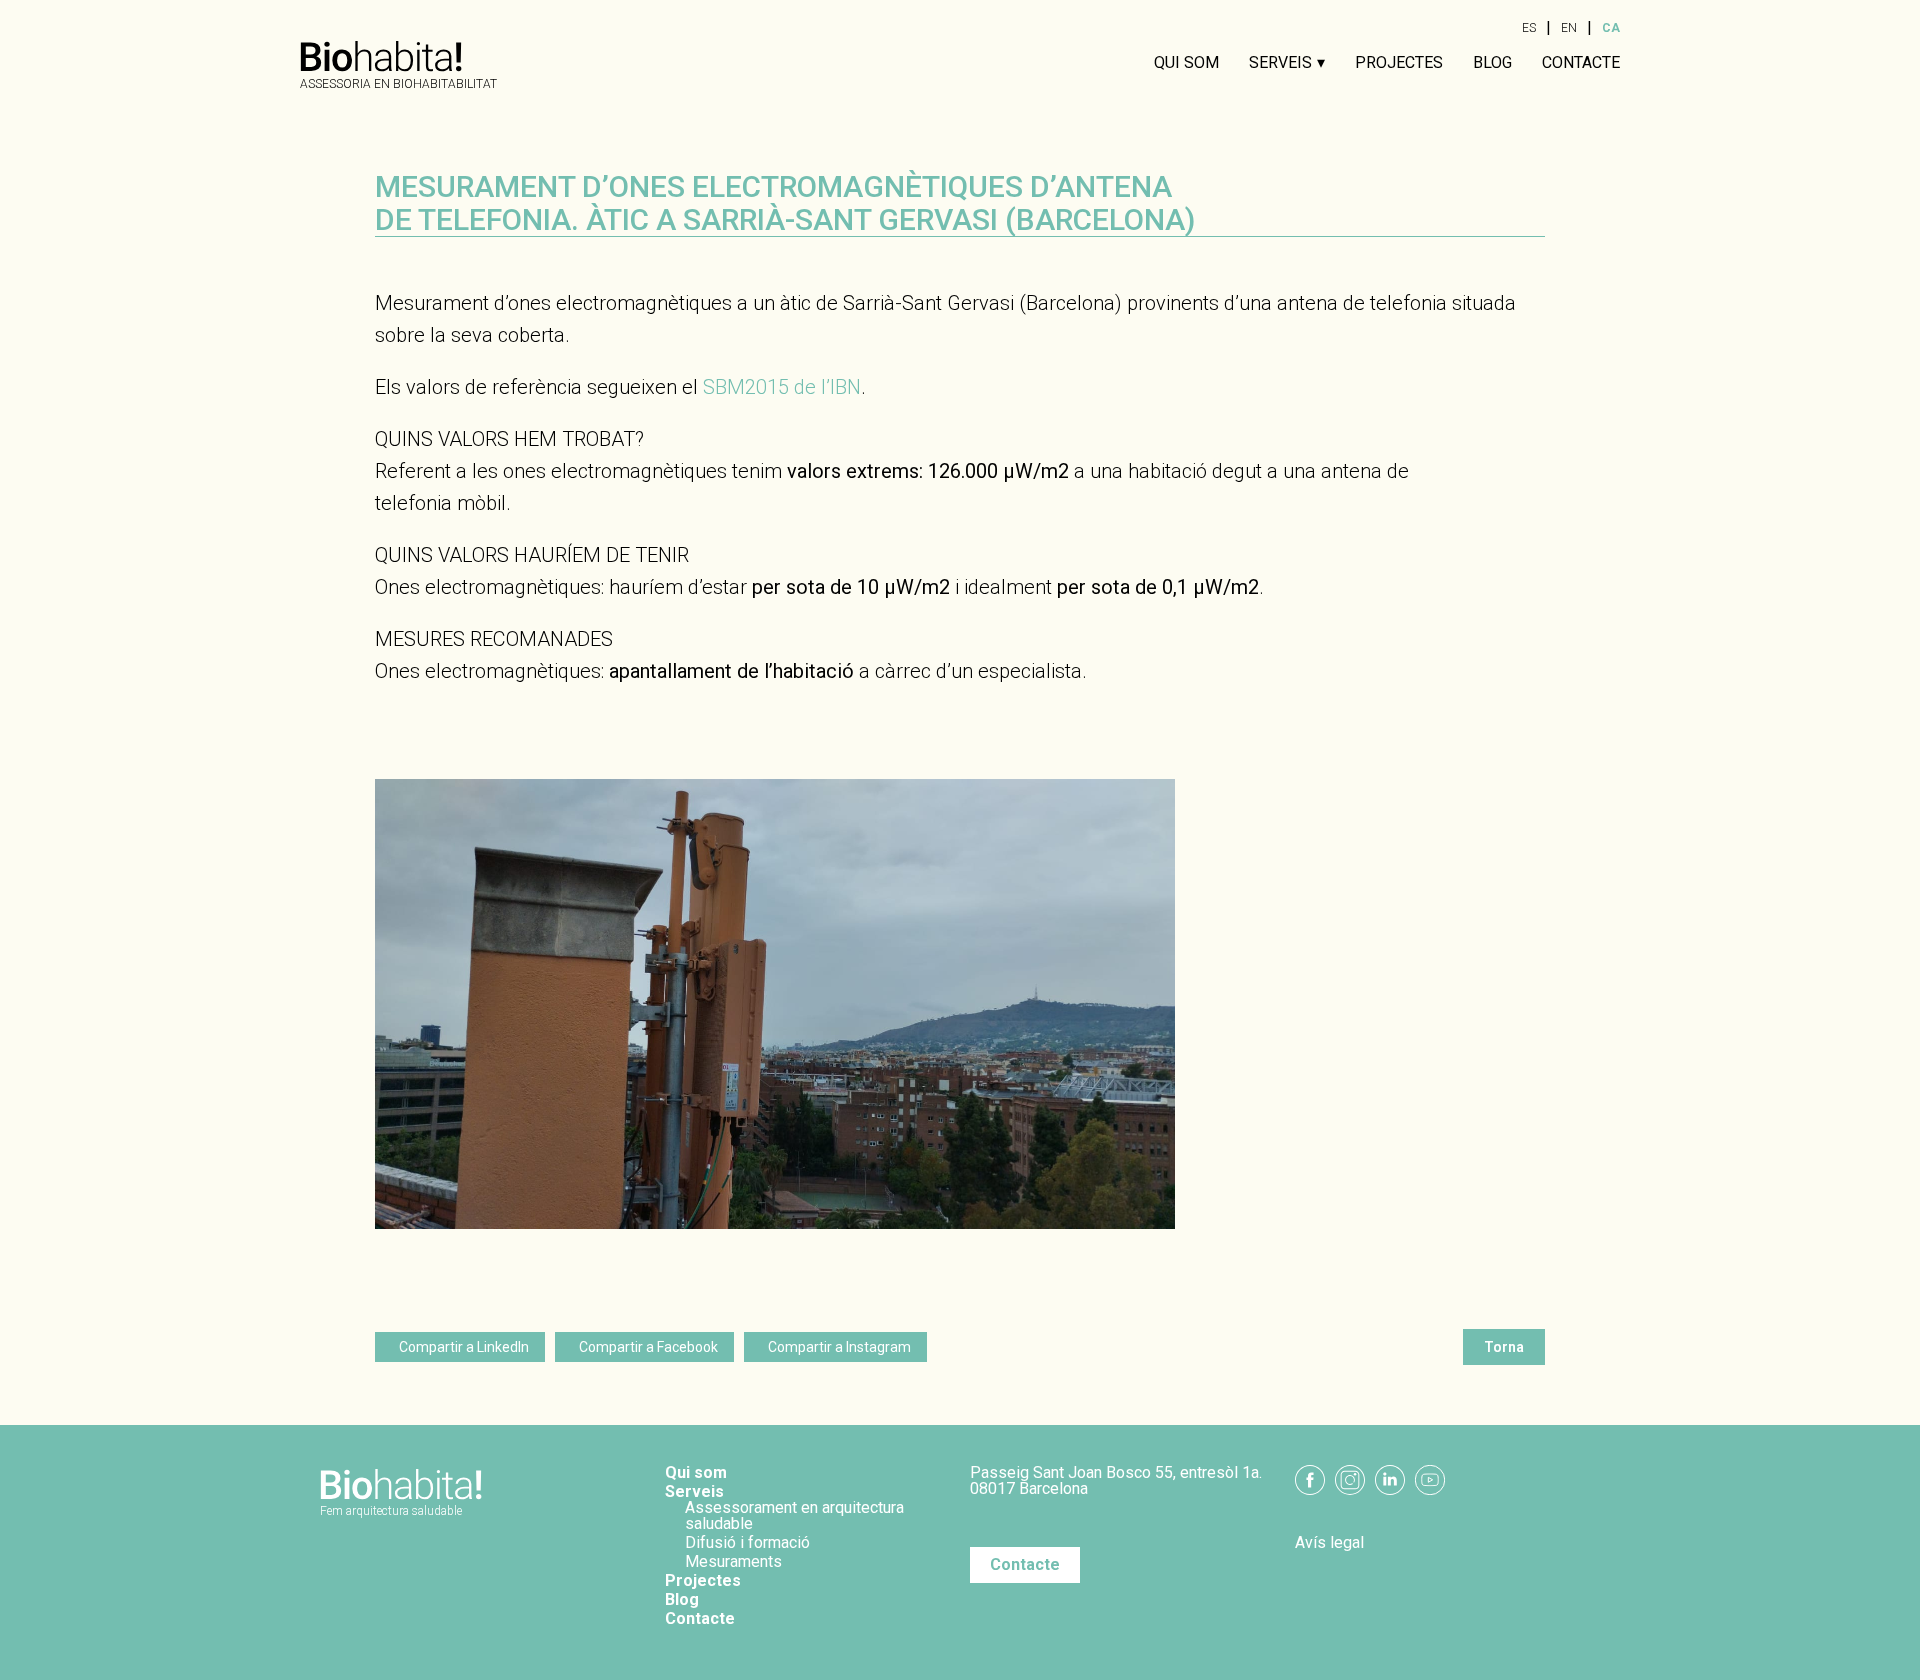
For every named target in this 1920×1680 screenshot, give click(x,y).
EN (1569, 28)
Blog (1492, 63)
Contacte (1581, 63)
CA (1611, 28)
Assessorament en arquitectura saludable (794, 1515)
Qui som (1186, 63)
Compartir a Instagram (839, 1347)
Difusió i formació (747, 1542)
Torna (1504, 1347)
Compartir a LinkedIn (464, 1347)
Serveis (1280, 63)
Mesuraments (733, 1561)
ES (1529, 28)
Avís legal (1329, 1543)
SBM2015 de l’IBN (782, 387)
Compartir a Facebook (648, 1347)
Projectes (1399, 63)
